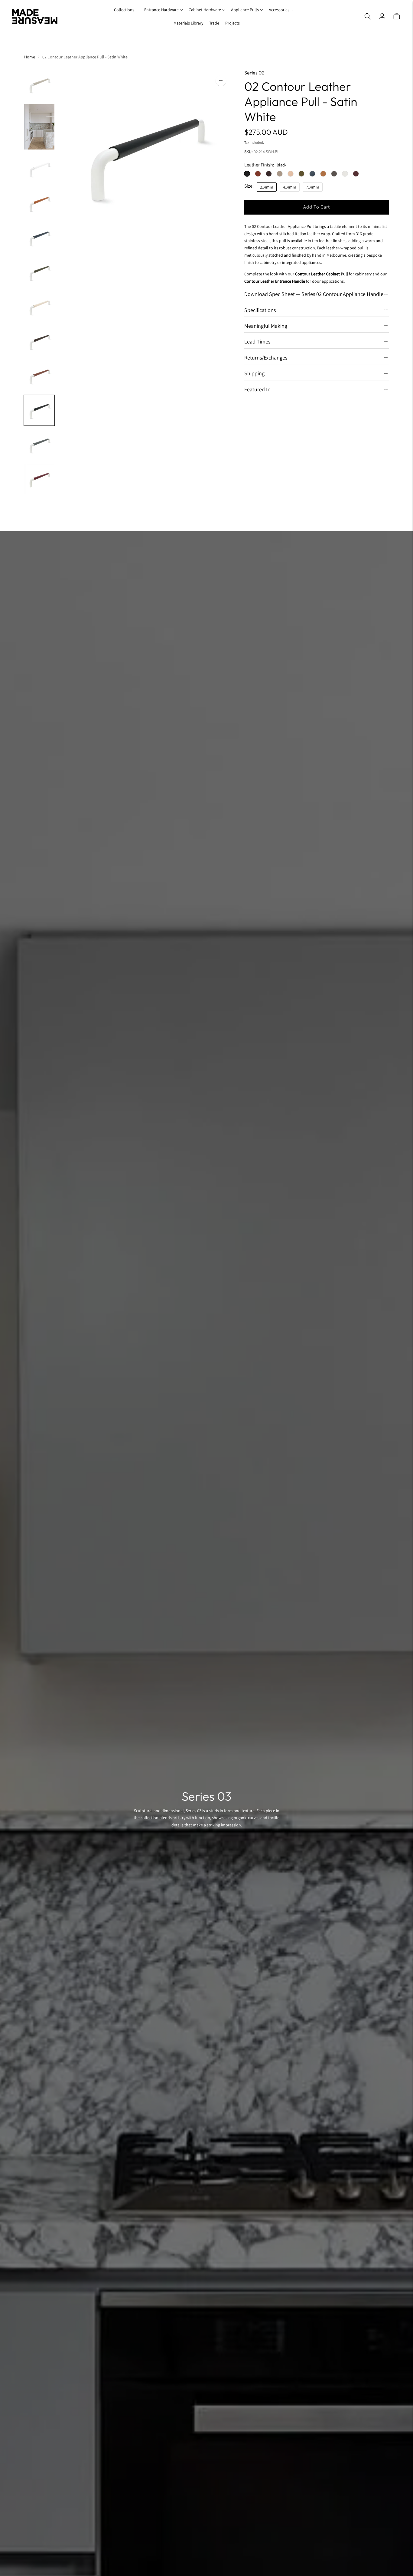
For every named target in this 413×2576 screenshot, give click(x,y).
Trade (214, 23)
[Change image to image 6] (39, 272)
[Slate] (334, 173)
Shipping (254, 373)
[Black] (247, 173)
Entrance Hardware (161, 10)
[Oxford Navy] (312, 173)
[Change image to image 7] (39, 307)
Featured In (257, 389)
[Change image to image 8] (39, 341)
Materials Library (188, 23)
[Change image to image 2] (39, 127)
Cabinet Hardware (205, 10)
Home (30, 57)
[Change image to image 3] (39, 169)
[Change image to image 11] (39, 445)
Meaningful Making (266, 326)
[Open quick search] (368, 16)
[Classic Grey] (280, 173)
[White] (345, 173)
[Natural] (291, 173)
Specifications (260, 310)
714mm (313, 187)
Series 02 (254, 73)
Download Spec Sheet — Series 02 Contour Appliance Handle (314, 294)
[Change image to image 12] (39, 479)
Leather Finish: (259, 165)
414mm (290, 187)
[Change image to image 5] (39, 238)
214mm (267, 187)
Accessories (279, 10)
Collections (124, 10)
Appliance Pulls (245, 10)
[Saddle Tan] (323, 173)
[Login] (382, 16)
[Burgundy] (356, 173)
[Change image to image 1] (39, 85)
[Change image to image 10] (39, 410)
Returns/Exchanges (266, 357)
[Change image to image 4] (39, 203)
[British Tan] (258, 173)
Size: (249, 186)
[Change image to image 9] (39, 376)
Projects (233, 23)
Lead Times (257, 342)
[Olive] (301, 173)
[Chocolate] (269, 173)
